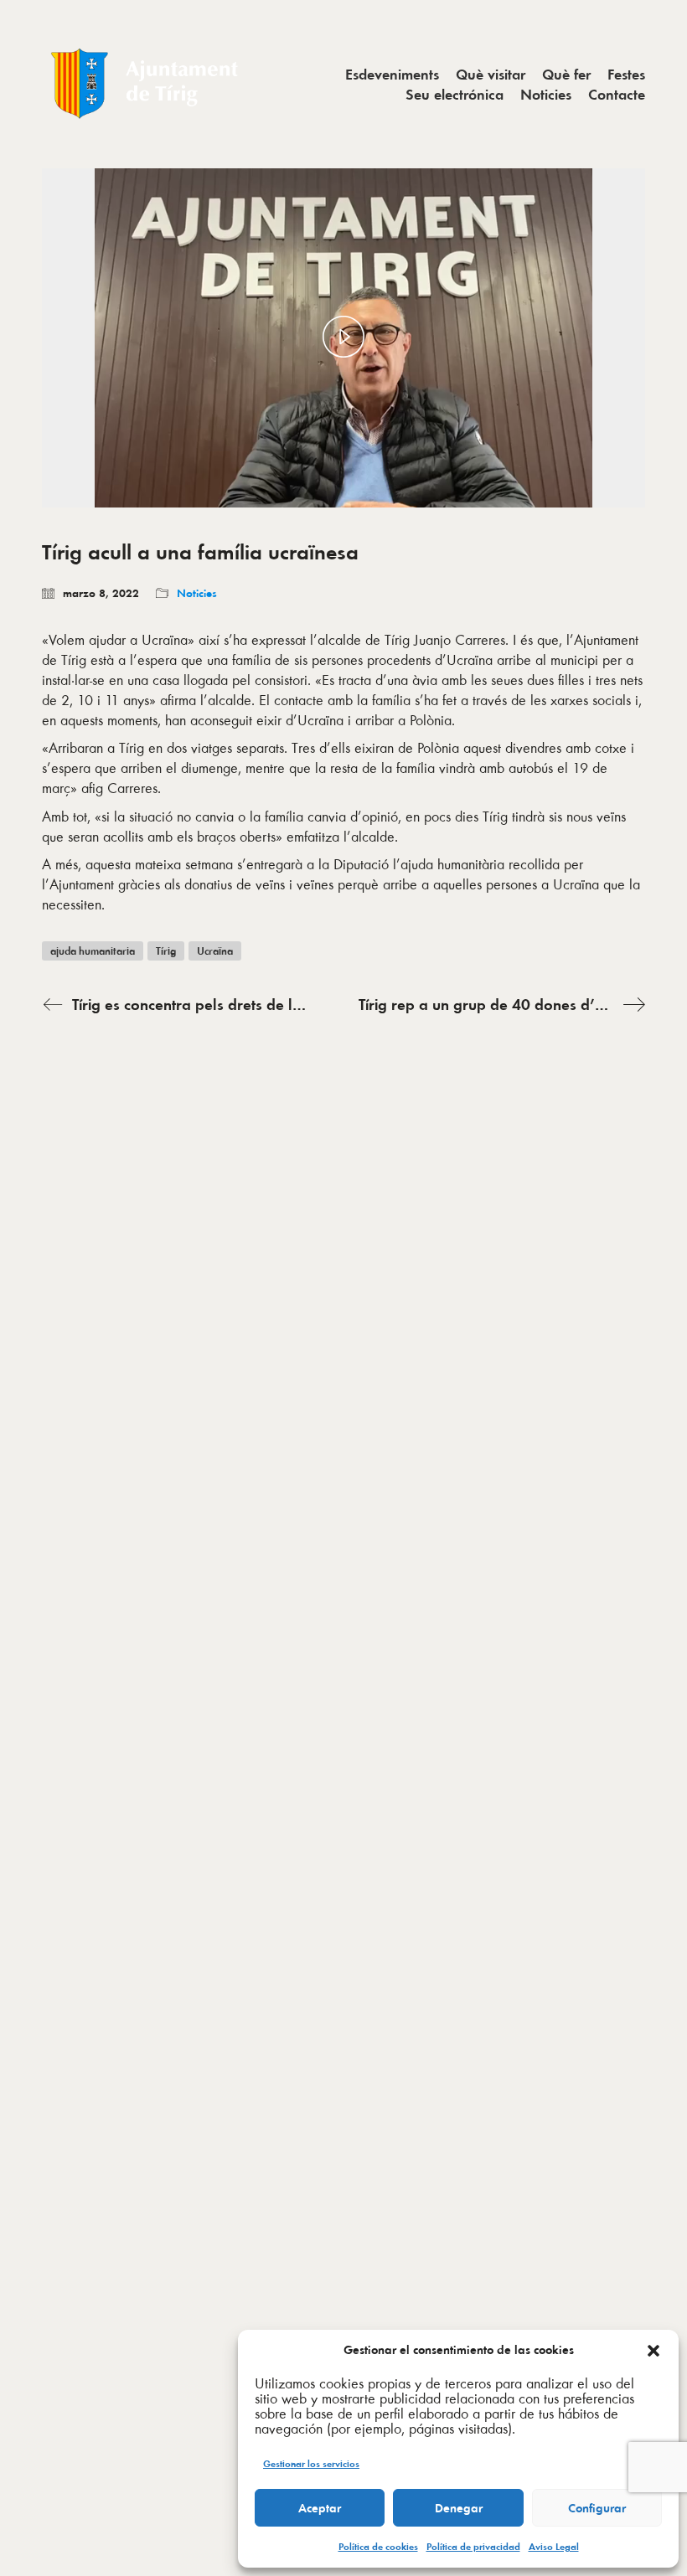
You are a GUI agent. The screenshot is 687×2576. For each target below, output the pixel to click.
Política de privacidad (473, 2547)
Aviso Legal (554, 2547)
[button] (653, 2351)
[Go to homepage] (147, 84)
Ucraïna (215, 951)
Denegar (459, 2508)
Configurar (597, 2508)
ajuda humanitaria (93, 951)
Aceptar (320, 2508)
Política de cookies (378, 2547)
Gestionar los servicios (311, 2464)
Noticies (197, 593)
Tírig (166, 951)
